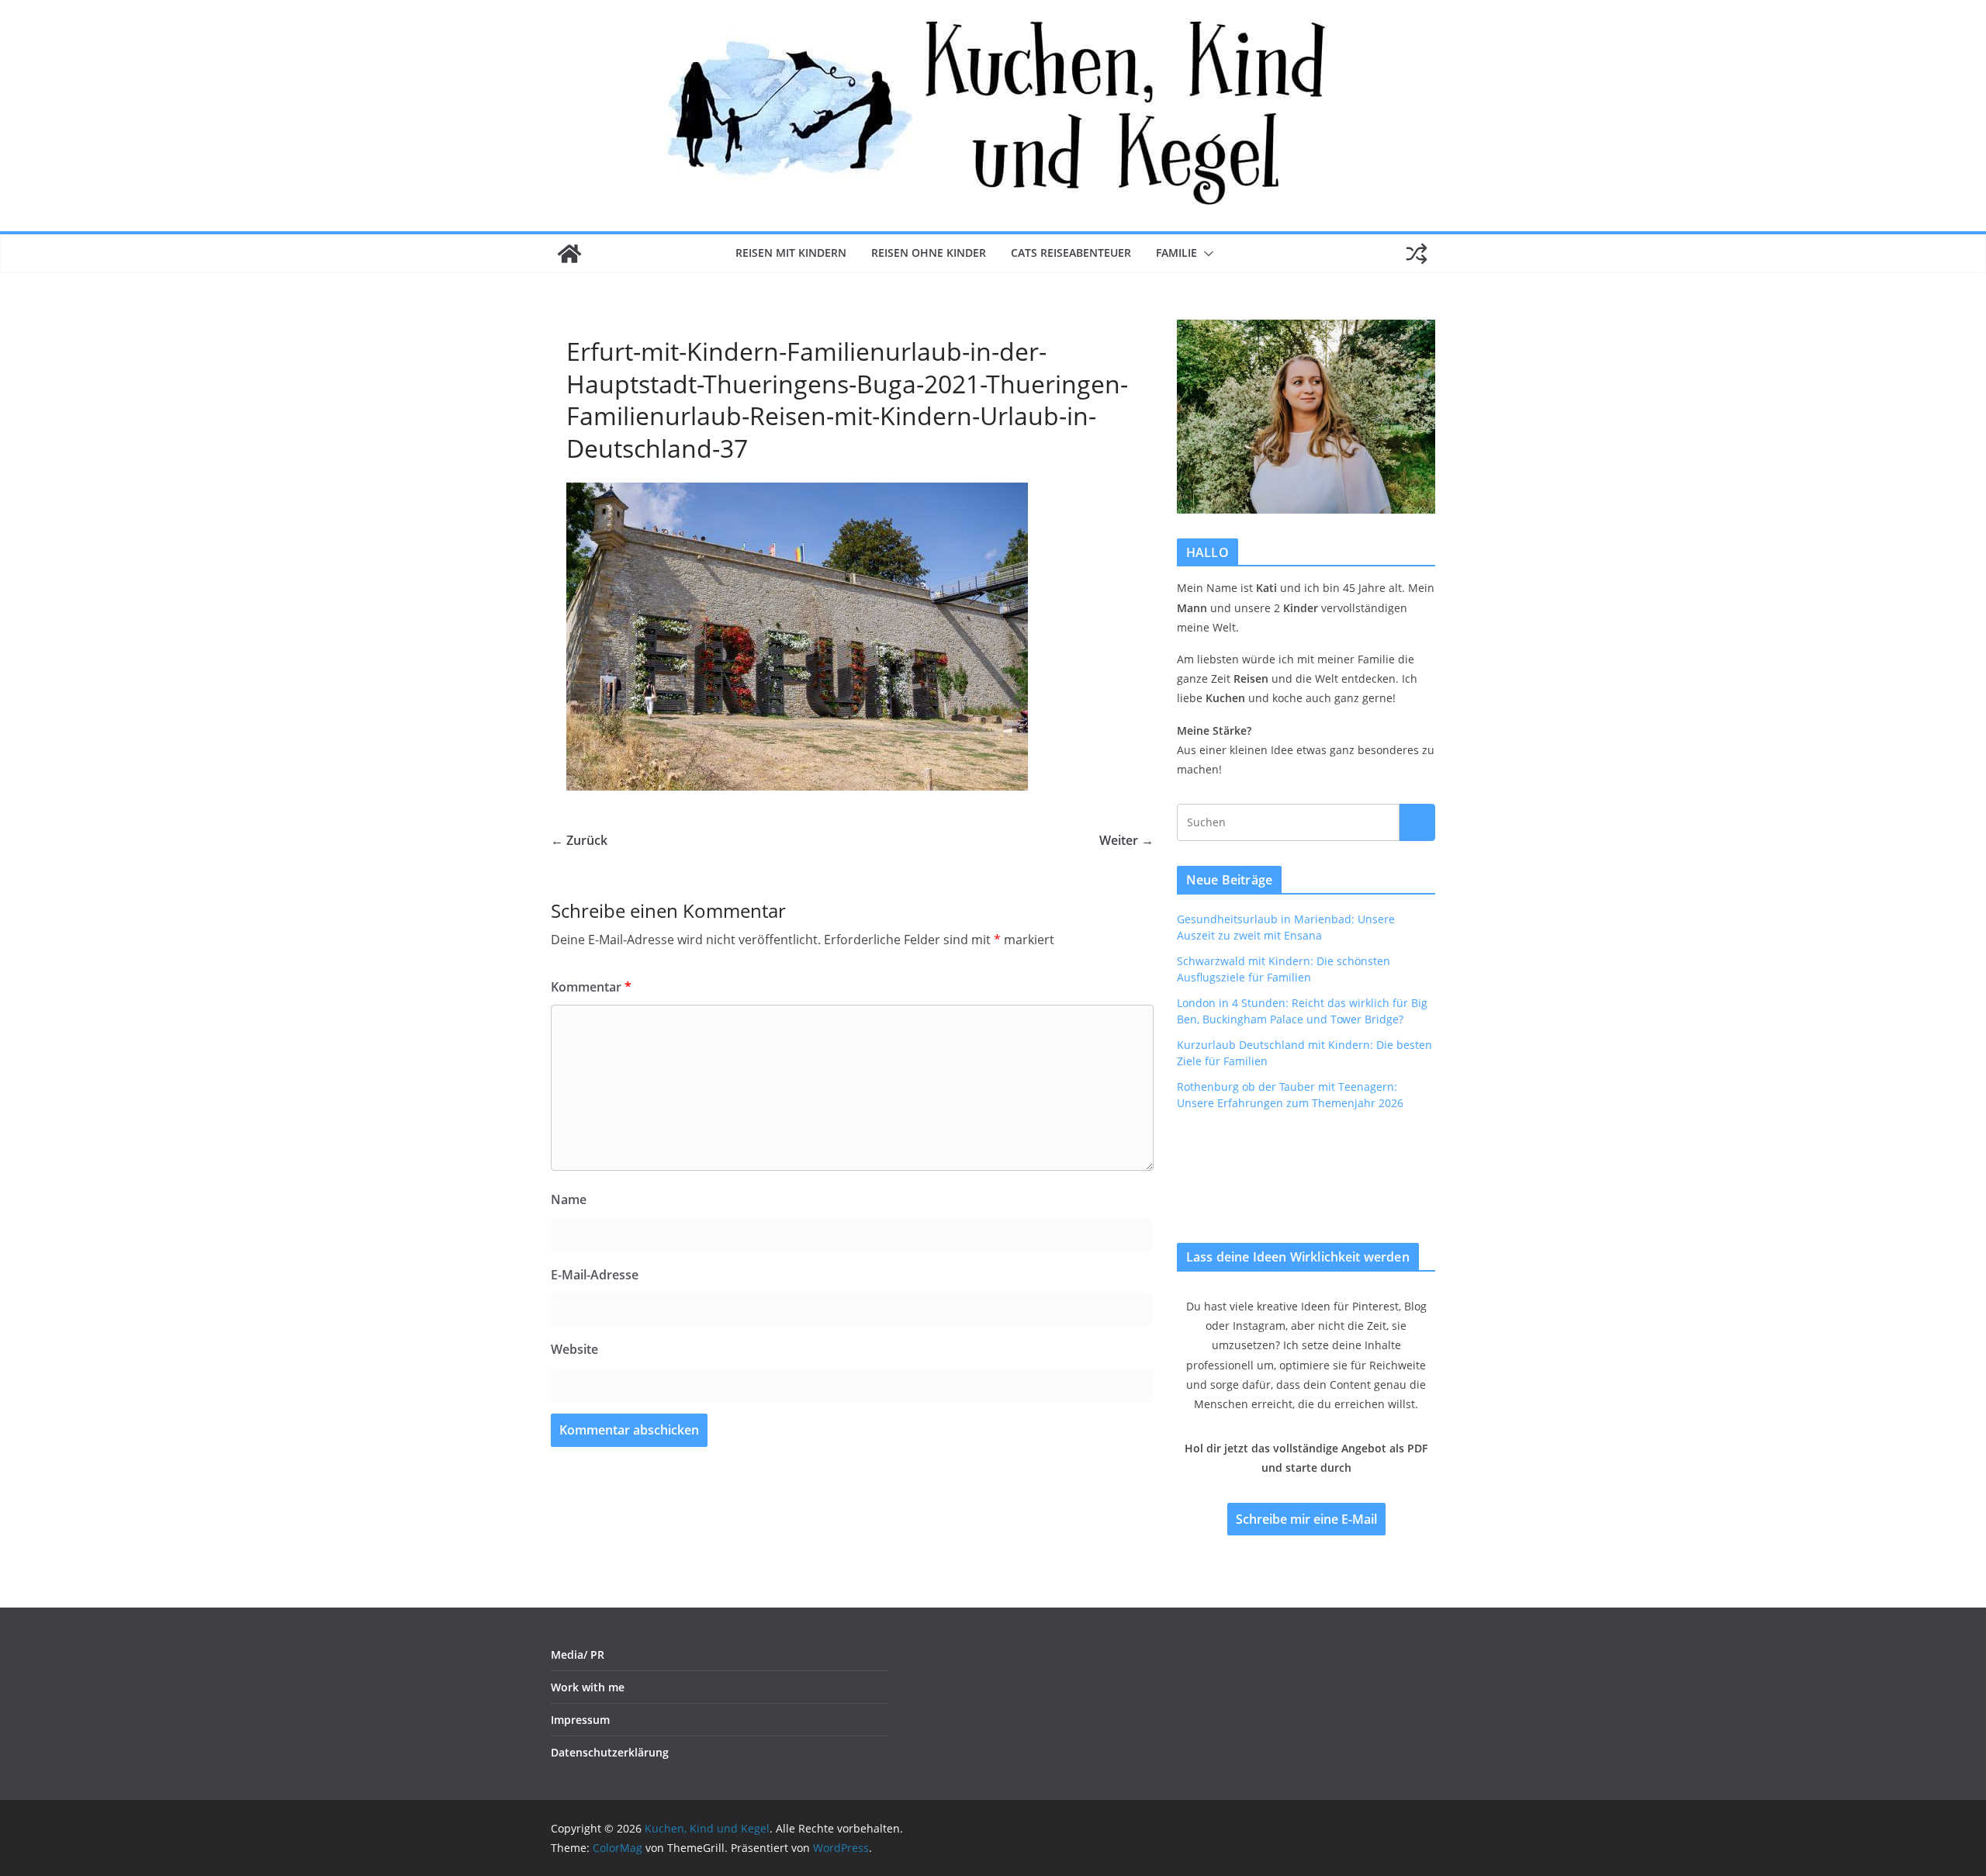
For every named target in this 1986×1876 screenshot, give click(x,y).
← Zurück (579, 840)
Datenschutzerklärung (610, 1752)
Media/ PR (578, 1654)
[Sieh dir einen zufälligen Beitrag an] (1417, 254)
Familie (1176, 253)
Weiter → (1126, 840)
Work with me (588, 1687)
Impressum (580, 1720)
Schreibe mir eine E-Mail (1306, 1519)
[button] (1206, 254)
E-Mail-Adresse (595, 1275)
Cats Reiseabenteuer (1071, 253)
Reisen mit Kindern (791, 253)
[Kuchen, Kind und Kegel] (569, 254)
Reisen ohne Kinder (929, 253)
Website (574, 1349)
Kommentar (591, 987)
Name (569, 1199)
